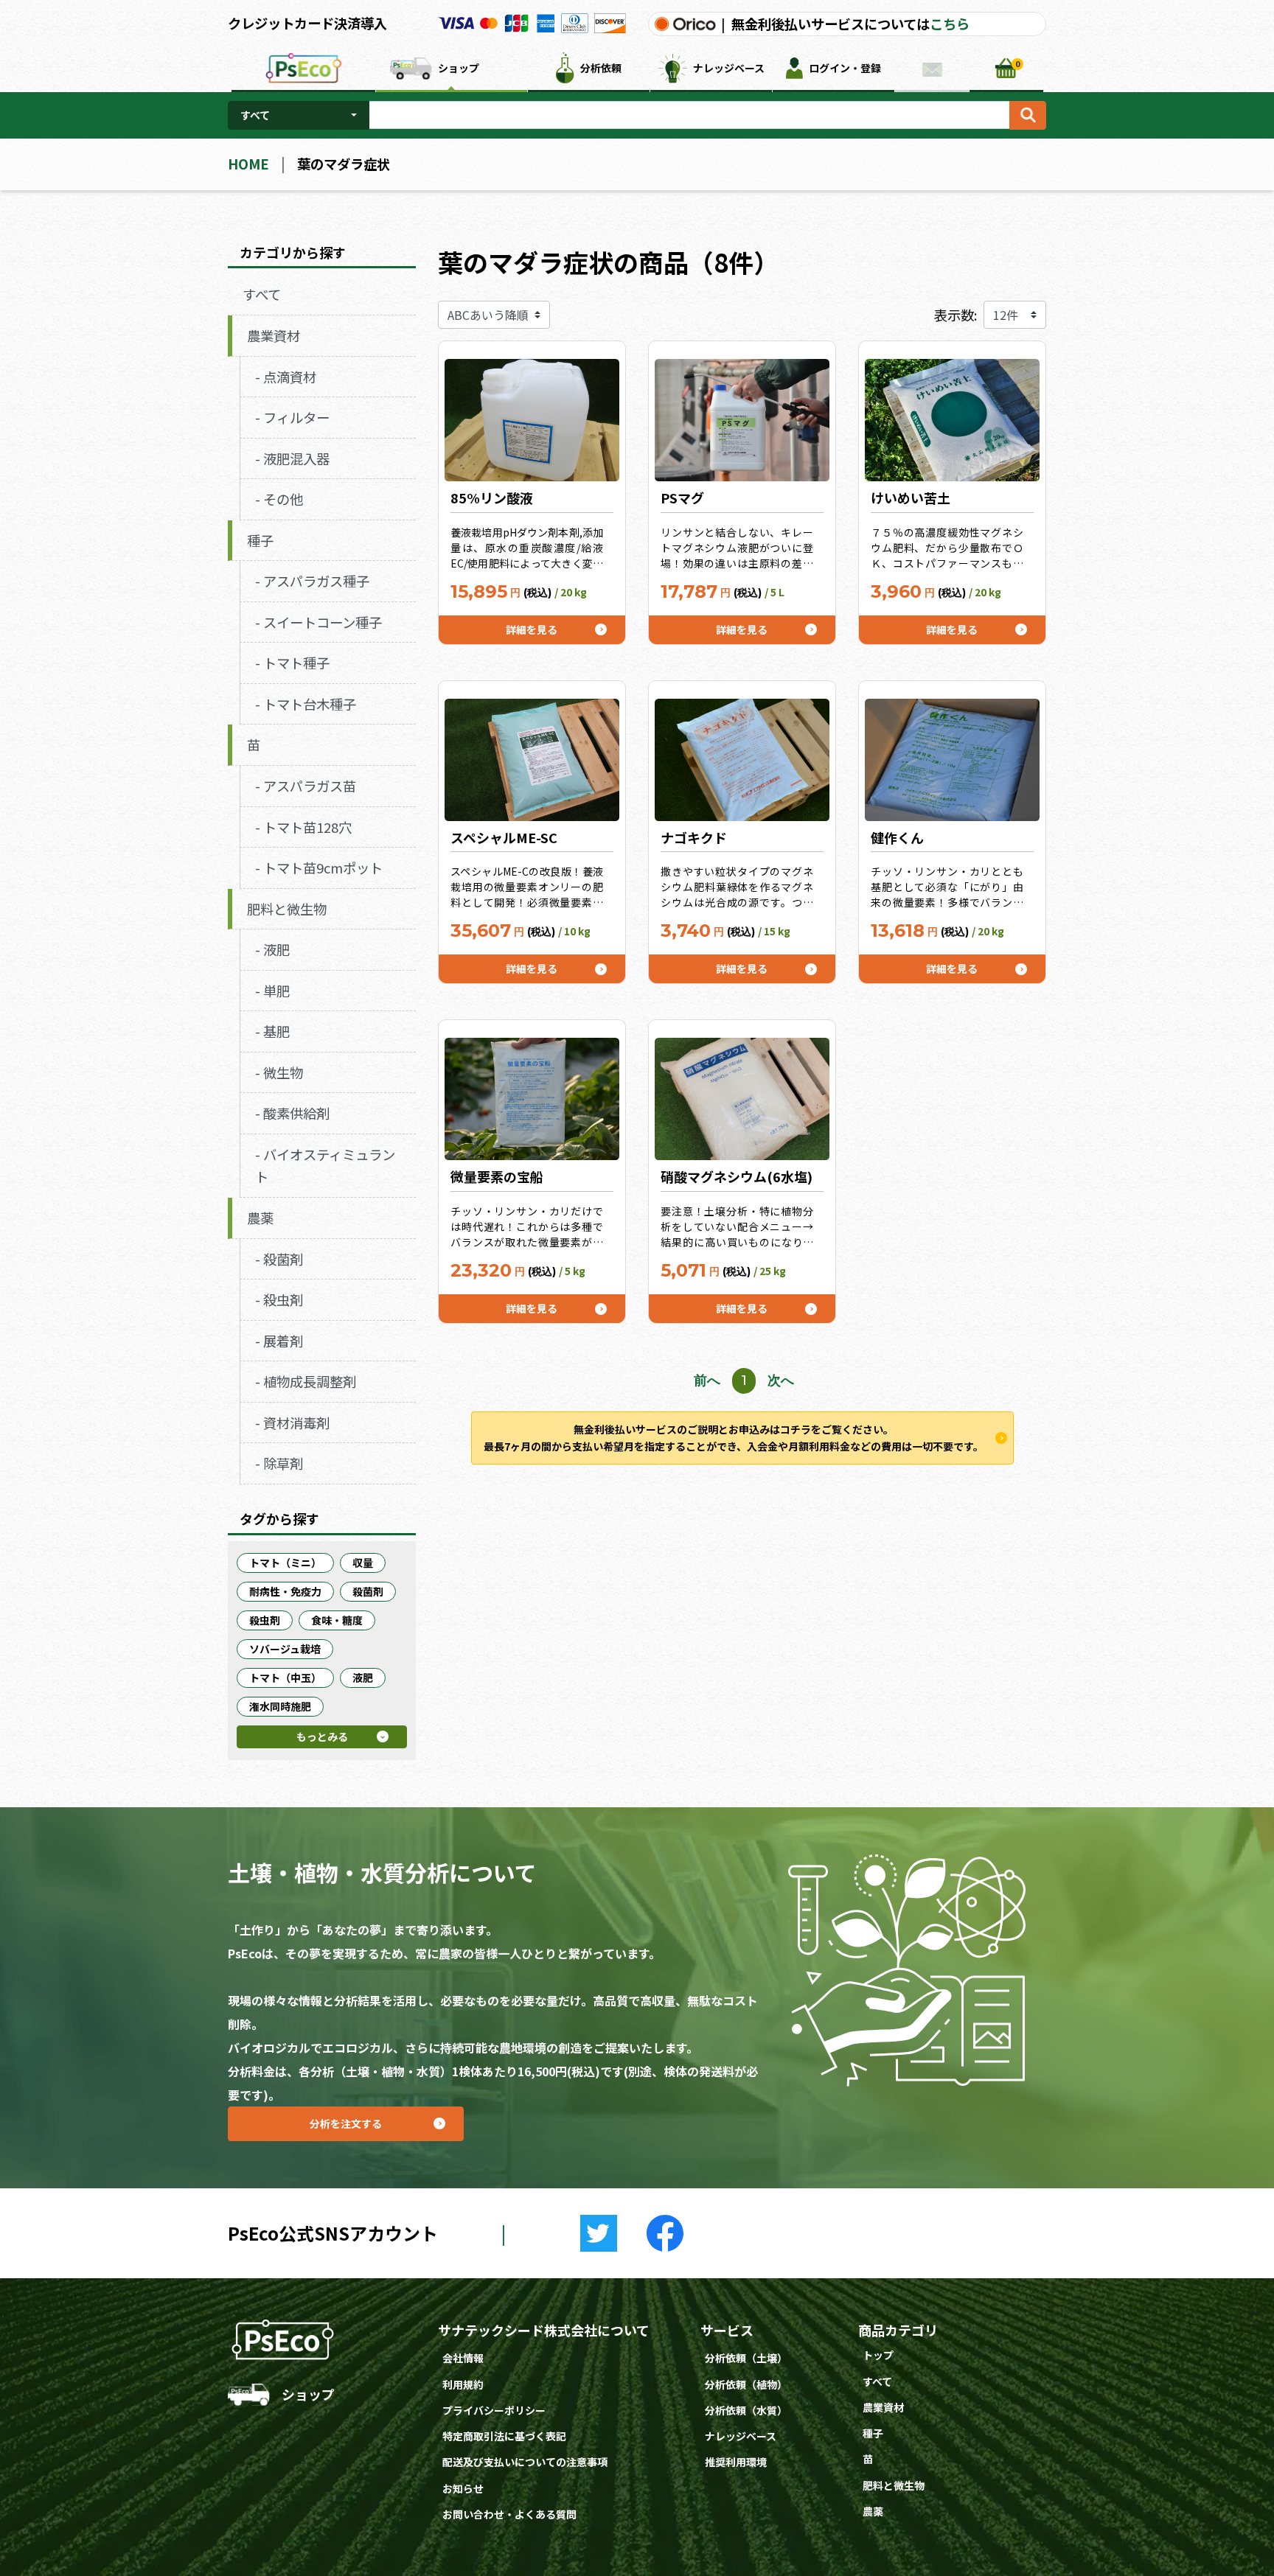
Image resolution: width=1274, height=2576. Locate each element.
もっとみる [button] (352, 1739)
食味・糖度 (337, 1620)
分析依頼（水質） (746, 2410)
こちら (950, 24)
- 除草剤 (279, 1463)
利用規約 (463, 2384)
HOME (248, 164)
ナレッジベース (741, 2436)
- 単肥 (272, 991)
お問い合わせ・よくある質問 (509, 2514)
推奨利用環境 (736, 2462)
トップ (878, 2355)
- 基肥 (272, 1031)
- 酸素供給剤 (292, 1113)
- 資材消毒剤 (292, 1423)
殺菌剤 (368, 1591)
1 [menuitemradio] (744, 1380)
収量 (363, 1563)
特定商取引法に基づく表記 (504, 2436)
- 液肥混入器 (292, 458)
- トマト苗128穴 (303, 827)
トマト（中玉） (285, 1678)
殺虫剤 (265, 1620)
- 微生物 (279, 1072)
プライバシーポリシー (494, 2410)
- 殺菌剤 (279, 1259)
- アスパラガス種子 (312, 581)
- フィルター (292, 417)
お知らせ (463, 2488)
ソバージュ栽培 (285, 1649)
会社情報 (463, 2358)
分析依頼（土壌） (746, 2358)
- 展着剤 (279, 1341)
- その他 (279, 499)
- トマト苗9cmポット (319, 868)
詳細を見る (565, 626)
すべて (255, 115)
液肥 (363, 1678)
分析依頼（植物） (746, 2384)
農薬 (260, 1218)
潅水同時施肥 (280, 1706)
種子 (260, 540)
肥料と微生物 (287, 909)
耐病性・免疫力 (285, 1591)
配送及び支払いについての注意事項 (525, 2462)
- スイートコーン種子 (318, 622)
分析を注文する (387, 2119)
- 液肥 (272, 949)
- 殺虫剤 (279, 1299)
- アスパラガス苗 (306, 786)
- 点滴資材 (286, 377)
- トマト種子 (292, 663)
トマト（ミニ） (285, 1563)
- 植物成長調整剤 (306, 1381)
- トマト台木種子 (306, 704)
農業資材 (274, 335)
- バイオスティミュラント (325, 1166)
